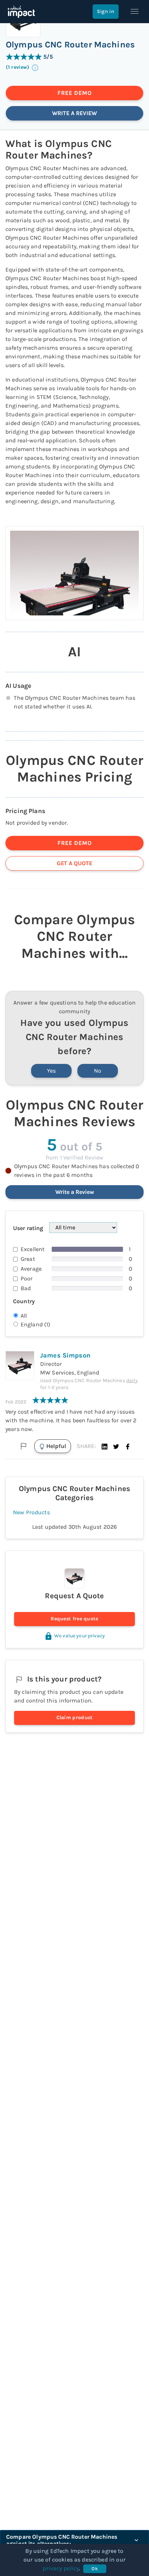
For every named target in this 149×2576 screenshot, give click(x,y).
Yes (51, 1071)
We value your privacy (80, 1636)
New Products (31, 1512)
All (24, 1316)
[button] (105, 1446)
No (98, 1071)
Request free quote (74, 1619)
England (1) (36, 1324)
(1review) (18, 68)
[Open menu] (135, 12)
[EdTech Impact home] (21, 12)
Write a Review (75, 1192)
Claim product (75, 1718)
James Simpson (65, 1355)
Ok (95, 2569)
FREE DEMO (75, 93)
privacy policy (61, 2568)
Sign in (106, 11)
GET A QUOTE (74, 863)
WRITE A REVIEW (74, 113)
